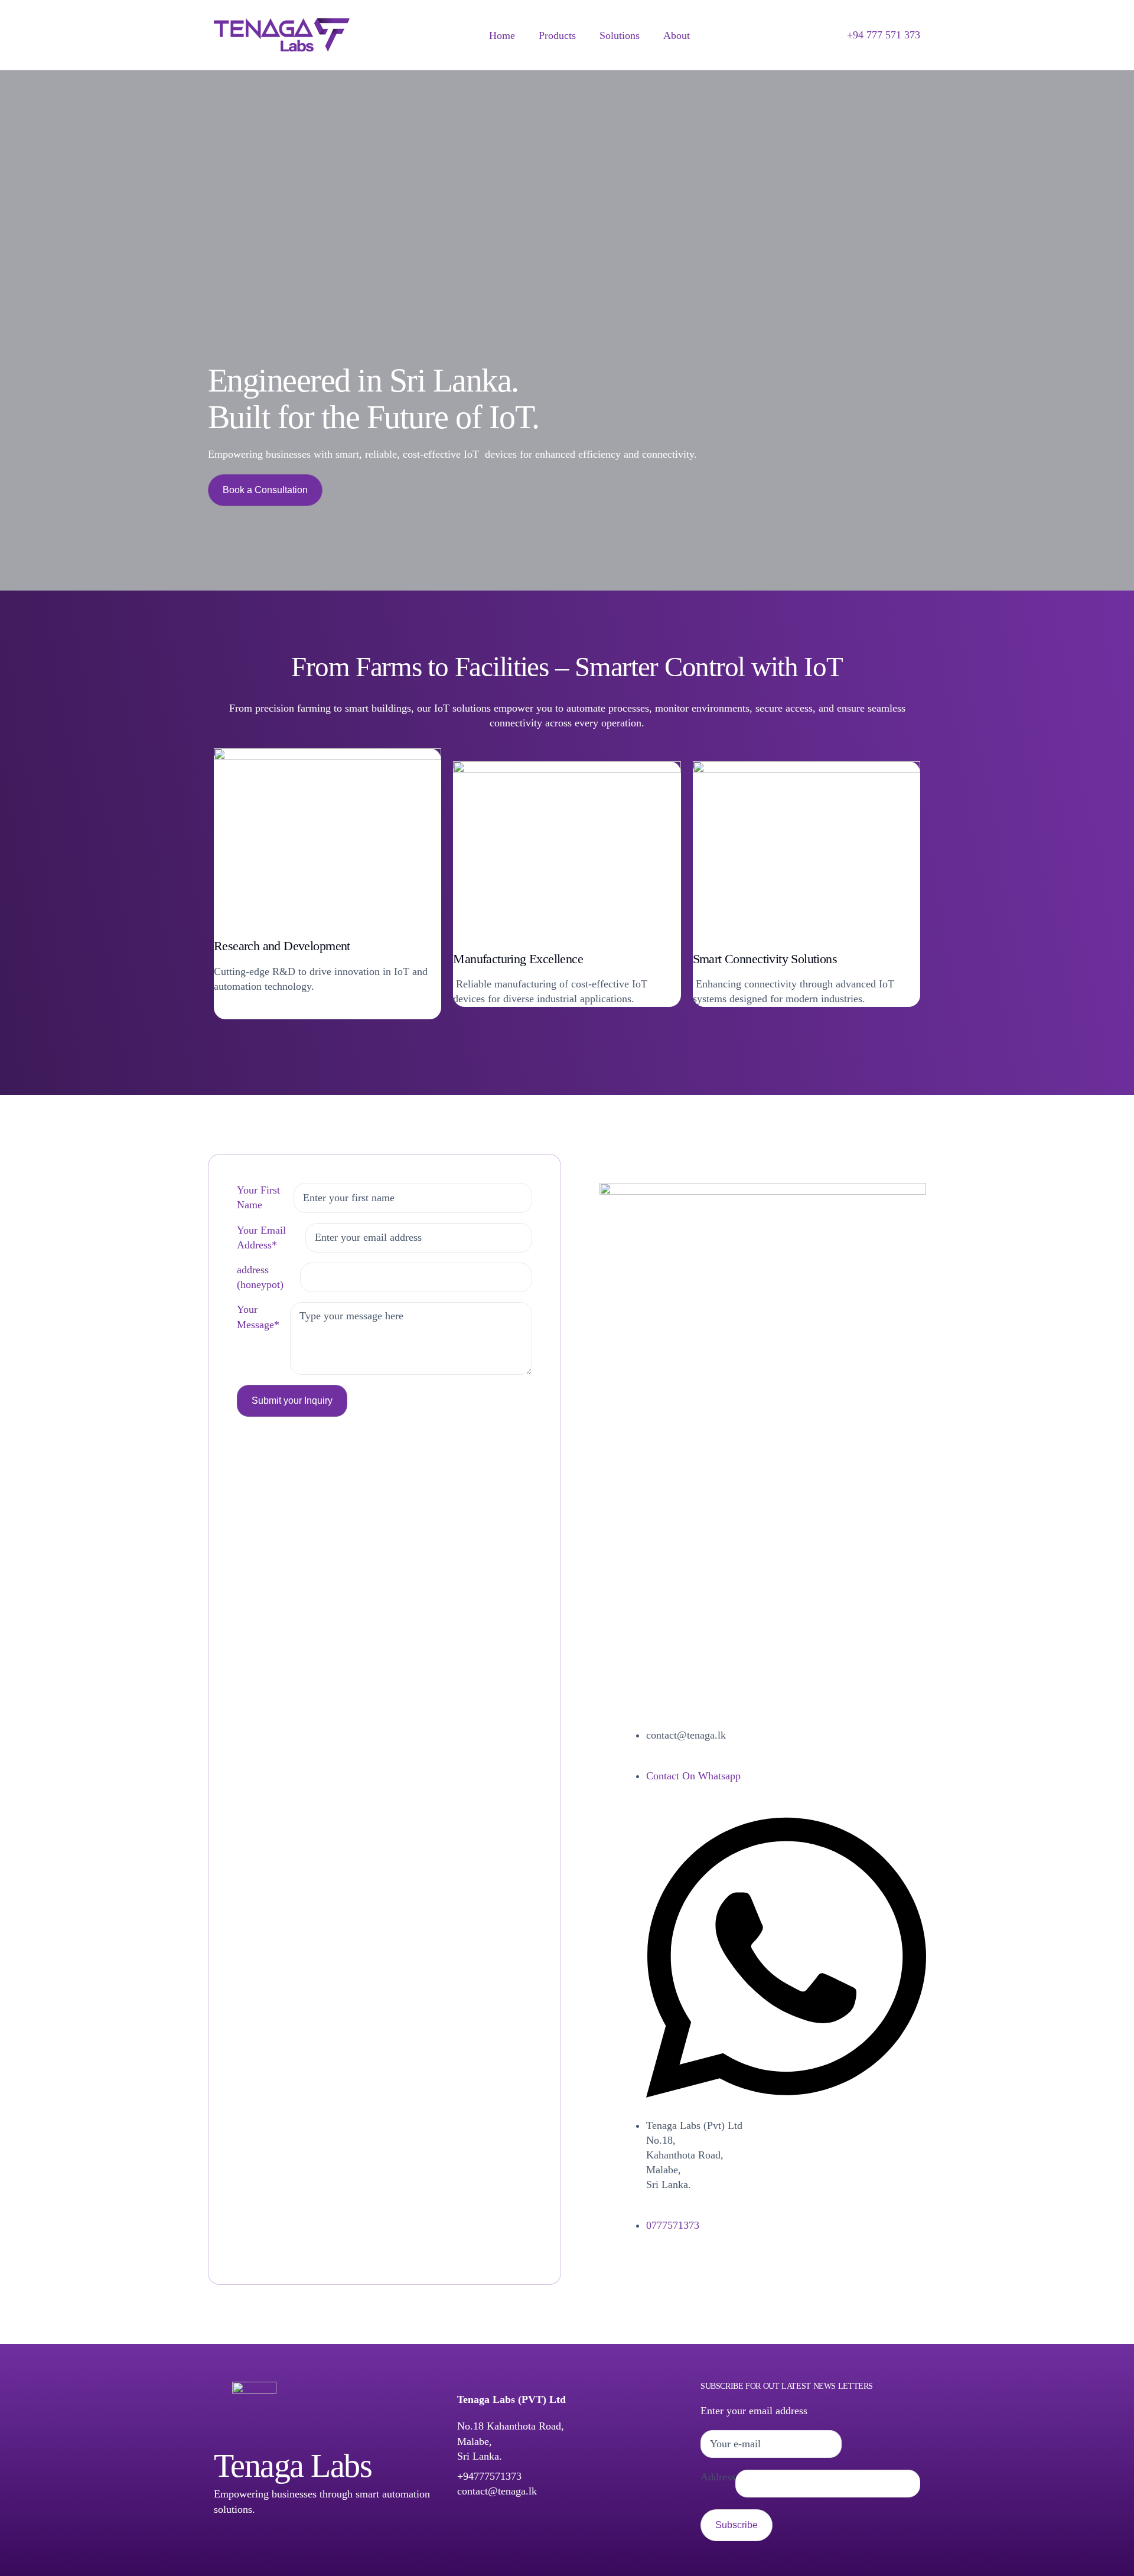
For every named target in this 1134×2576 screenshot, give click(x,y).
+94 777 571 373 (884, 35)
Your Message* (258, 1317)
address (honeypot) (260, 1277)
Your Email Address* (261, 1238)
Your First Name (258, 1197)
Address (718, 2477)
